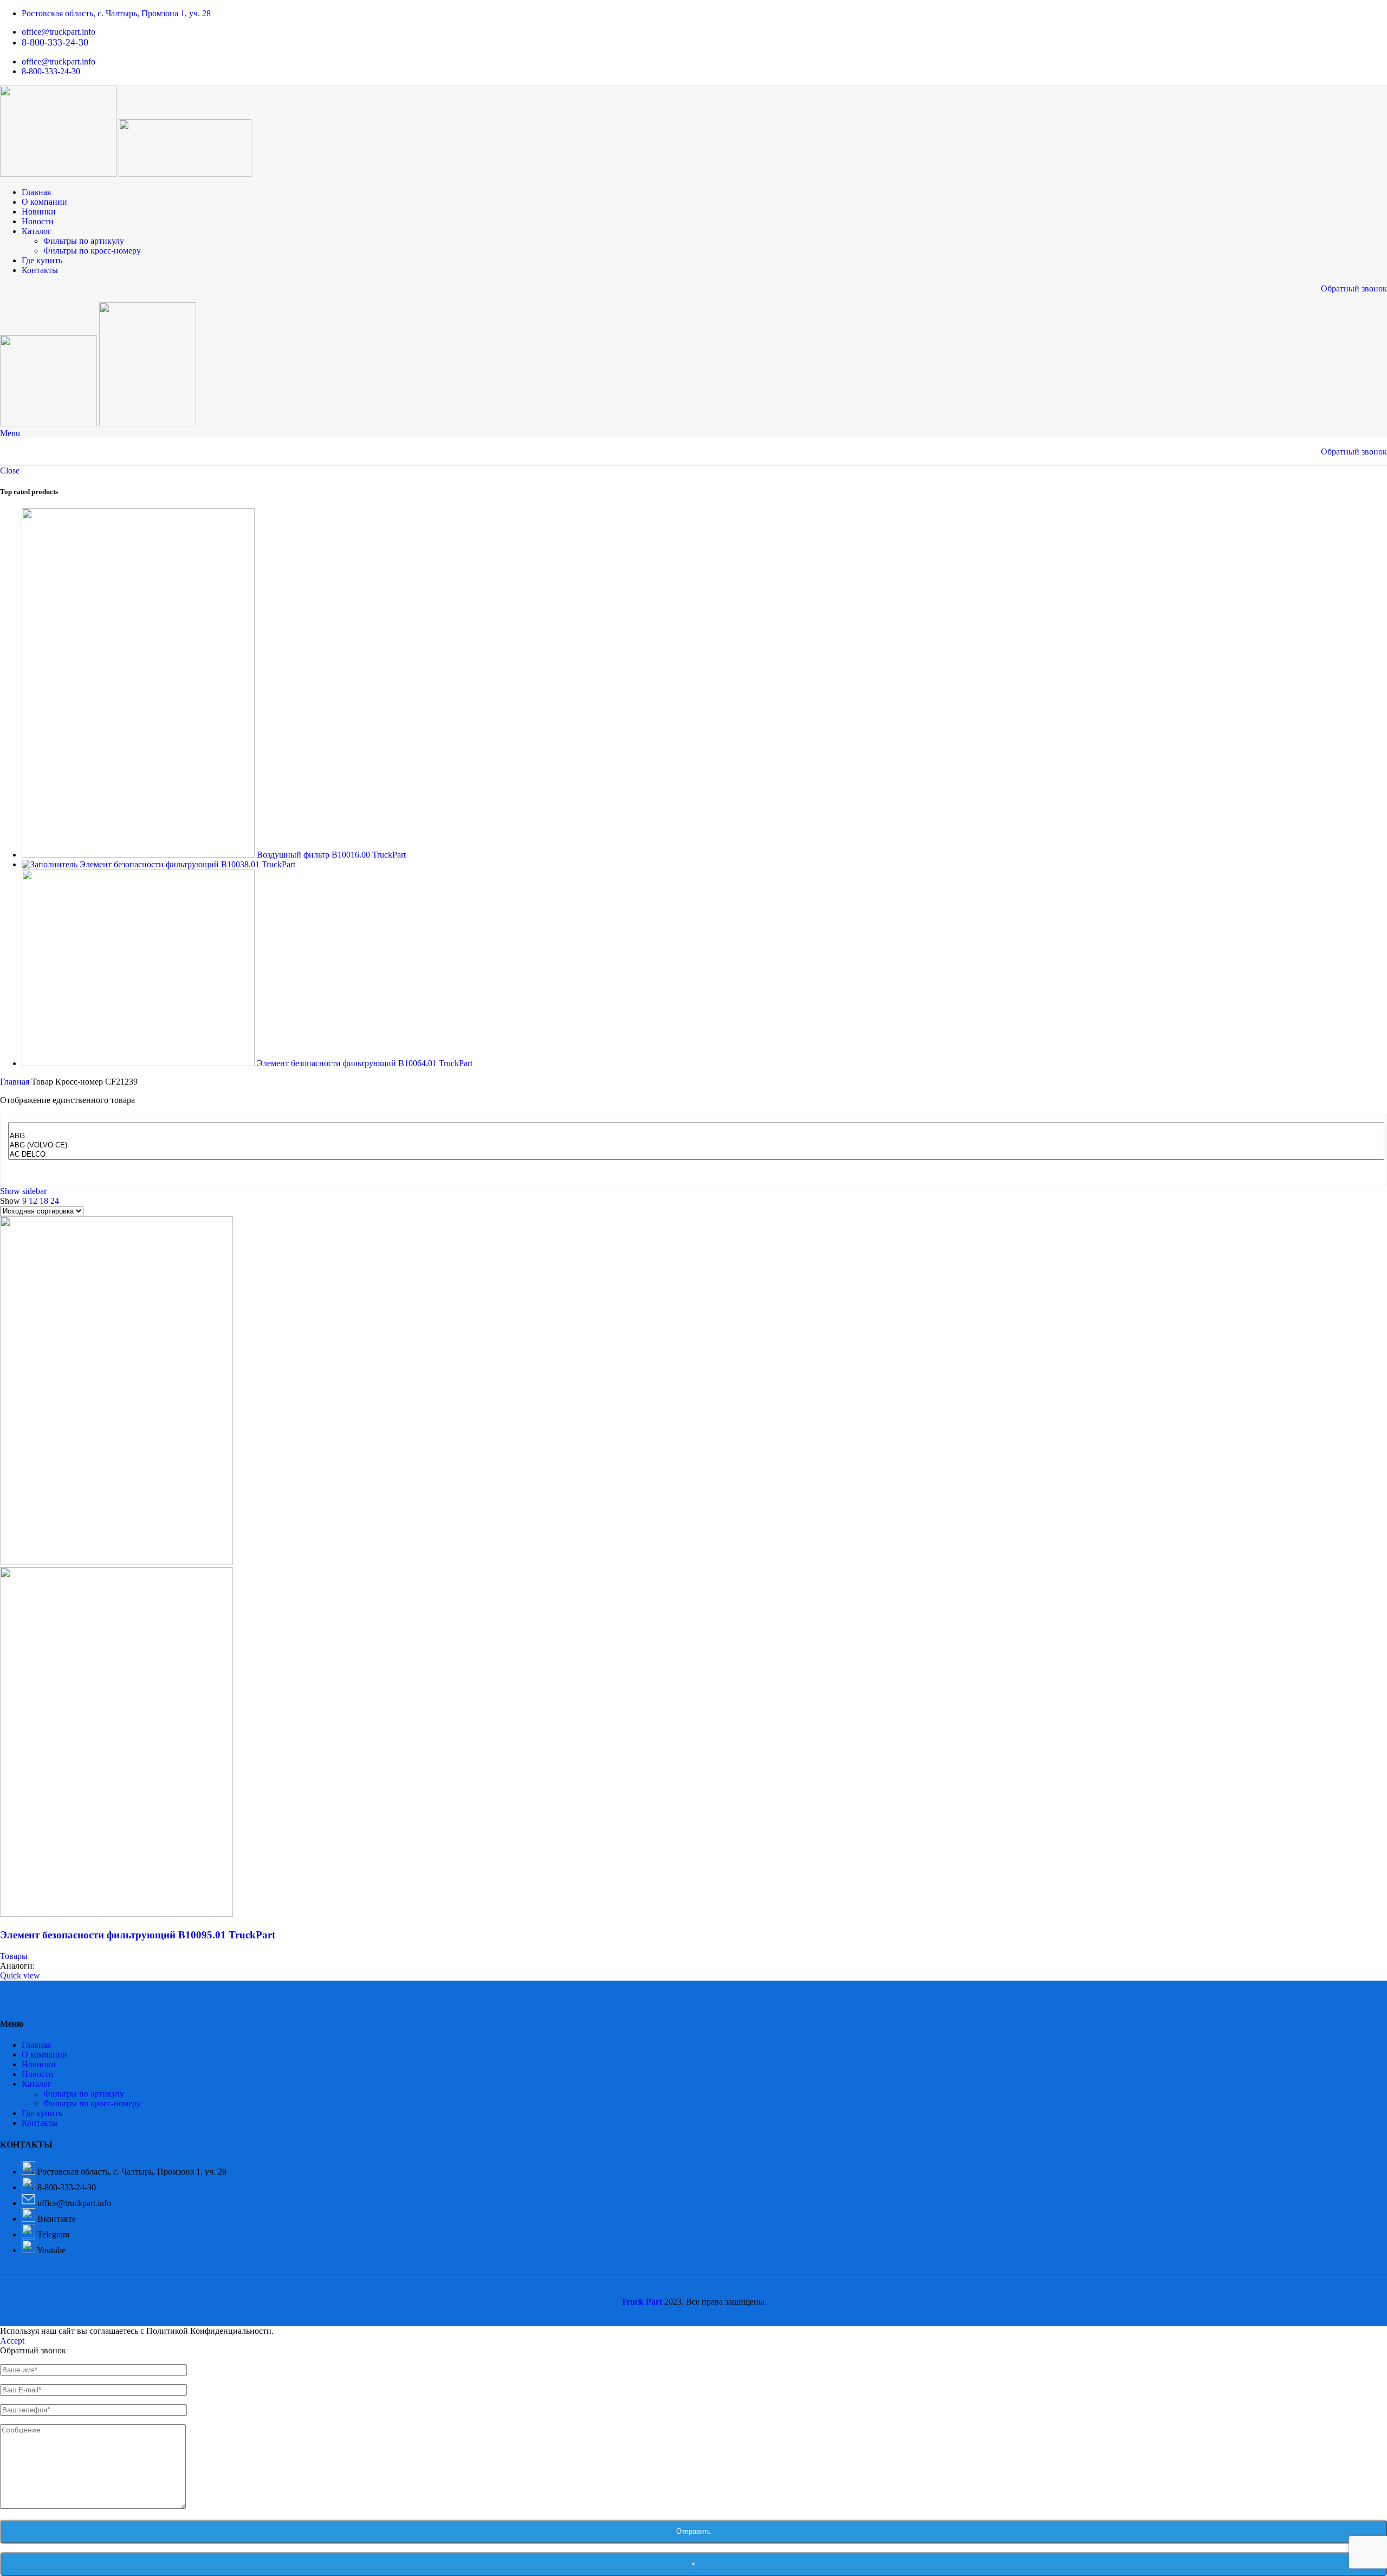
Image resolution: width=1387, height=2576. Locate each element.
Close (10, 471)
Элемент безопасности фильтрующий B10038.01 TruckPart (187, 864)
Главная (16, 1082)
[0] (696, 1127)
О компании (44, 2055)
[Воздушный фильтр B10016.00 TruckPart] (139, 855)
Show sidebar (23, 1191)
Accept (12, 2341)
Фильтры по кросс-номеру (92, 251)
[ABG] (696, 1136)
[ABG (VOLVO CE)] (696, 1146)
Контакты (40, 2123)
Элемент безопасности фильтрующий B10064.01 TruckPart (365, 1063)
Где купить (42, 2113)
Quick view (20, 1975)
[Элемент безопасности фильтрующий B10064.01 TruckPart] (139, 1063)
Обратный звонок (1354, 288)
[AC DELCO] (696, 1155)
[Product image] (116, 1914)
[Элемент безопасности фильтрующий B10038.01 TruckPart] (51, 864)
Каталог (37, 2084)
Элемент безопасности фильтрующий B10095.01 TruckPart (138, 1935)
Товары (14, 1956)
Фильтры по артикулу (84, 241)
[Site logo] (59, 174)
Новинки (39, 2064)
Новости (38, 2074)
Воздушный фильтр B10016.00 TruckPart (331, 855)
